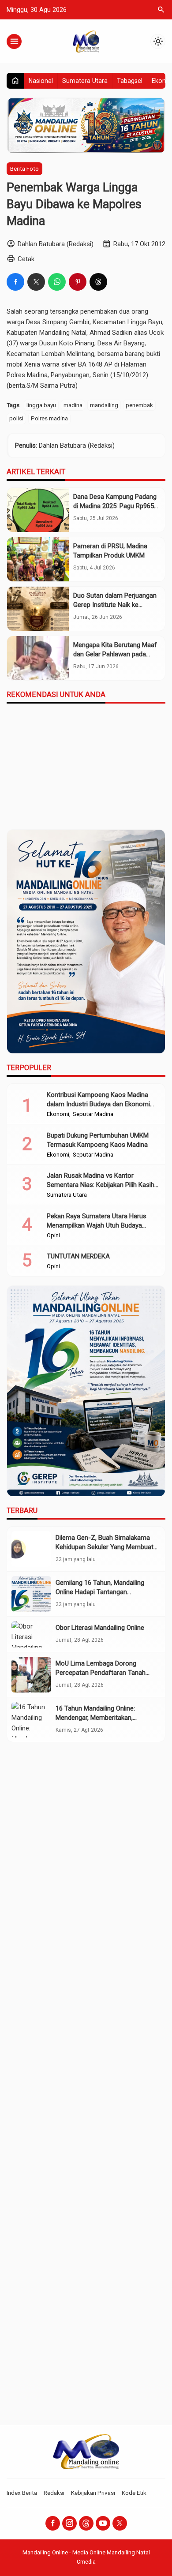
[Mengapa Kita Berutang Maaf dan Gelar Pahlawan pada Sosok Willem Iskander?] (38, 658)
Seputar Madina (93, 1114)
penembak (139, 405)
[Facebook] (53, 2523)
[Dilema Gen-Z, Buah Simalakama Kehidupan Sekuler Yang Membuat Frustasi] (31, 1549)
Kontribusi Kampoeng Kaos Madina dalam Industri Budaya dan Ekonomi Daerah (98, 1104)
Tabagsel (130, 81)
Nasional (41, 81)
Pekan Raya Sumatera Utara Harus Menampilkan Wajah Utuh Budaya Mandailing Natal (97, 1225)
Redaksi (54, 2493)
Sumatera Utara (85, 81)
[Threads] (86, 2523)
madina (73, 405)
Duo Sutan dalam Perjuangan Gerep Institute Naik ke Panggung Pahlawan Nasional (116, 605)
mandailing (104, 405)
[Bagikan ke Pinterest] (78, 282)
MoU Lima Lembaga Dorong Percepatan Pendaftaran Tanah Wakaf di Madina (101, 1673)
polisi (16, 418)
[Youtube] (103, 2523)
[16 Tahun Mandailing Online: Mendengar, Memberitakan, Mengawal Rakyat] (31, 1720)
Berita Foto (24, 168)
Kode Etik (134, 2493)
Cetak (26, 259)
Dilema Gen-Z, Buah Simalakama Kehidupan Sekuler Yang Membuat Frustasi (105, 1547)
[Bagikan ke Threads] (98, 282)
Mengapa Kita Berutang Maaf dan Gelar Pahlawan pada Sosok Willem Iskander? (115, 654)
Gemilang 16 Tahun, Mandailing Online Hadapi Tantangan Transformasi (100, 1592)
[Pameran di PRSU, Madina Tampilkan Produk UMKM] (38, 559)
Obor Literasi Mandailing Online (100, 1628)
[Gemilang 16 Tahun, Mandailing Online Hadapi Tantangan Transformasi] (31, 1594)
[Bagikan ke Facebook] (15, 282)
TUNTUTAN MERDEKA (78, 1256)
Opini (53, 1236)
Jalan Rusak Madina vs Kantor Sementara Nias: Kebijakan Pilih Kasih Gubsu (101, 1185)
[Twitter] (120, 2523)
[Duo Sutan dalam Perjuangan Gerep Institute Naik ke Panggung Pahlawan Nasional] (38, 609)
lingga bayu (41, 405)
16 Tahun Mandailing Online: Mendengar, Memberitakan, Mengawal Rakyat (95, 1718)
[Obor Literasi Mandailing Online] (31, 1634)
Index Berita (22, 2493)
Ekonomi (58, 1114)
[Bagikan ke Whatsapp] (57, 282)
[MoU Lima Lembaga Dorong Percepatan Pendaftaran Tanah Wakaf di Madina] (31, 1675)
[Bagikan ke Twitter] (36, 282)
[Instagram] (69, 2523)
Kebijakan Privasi (93, 2493)
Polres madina (49, 418)
